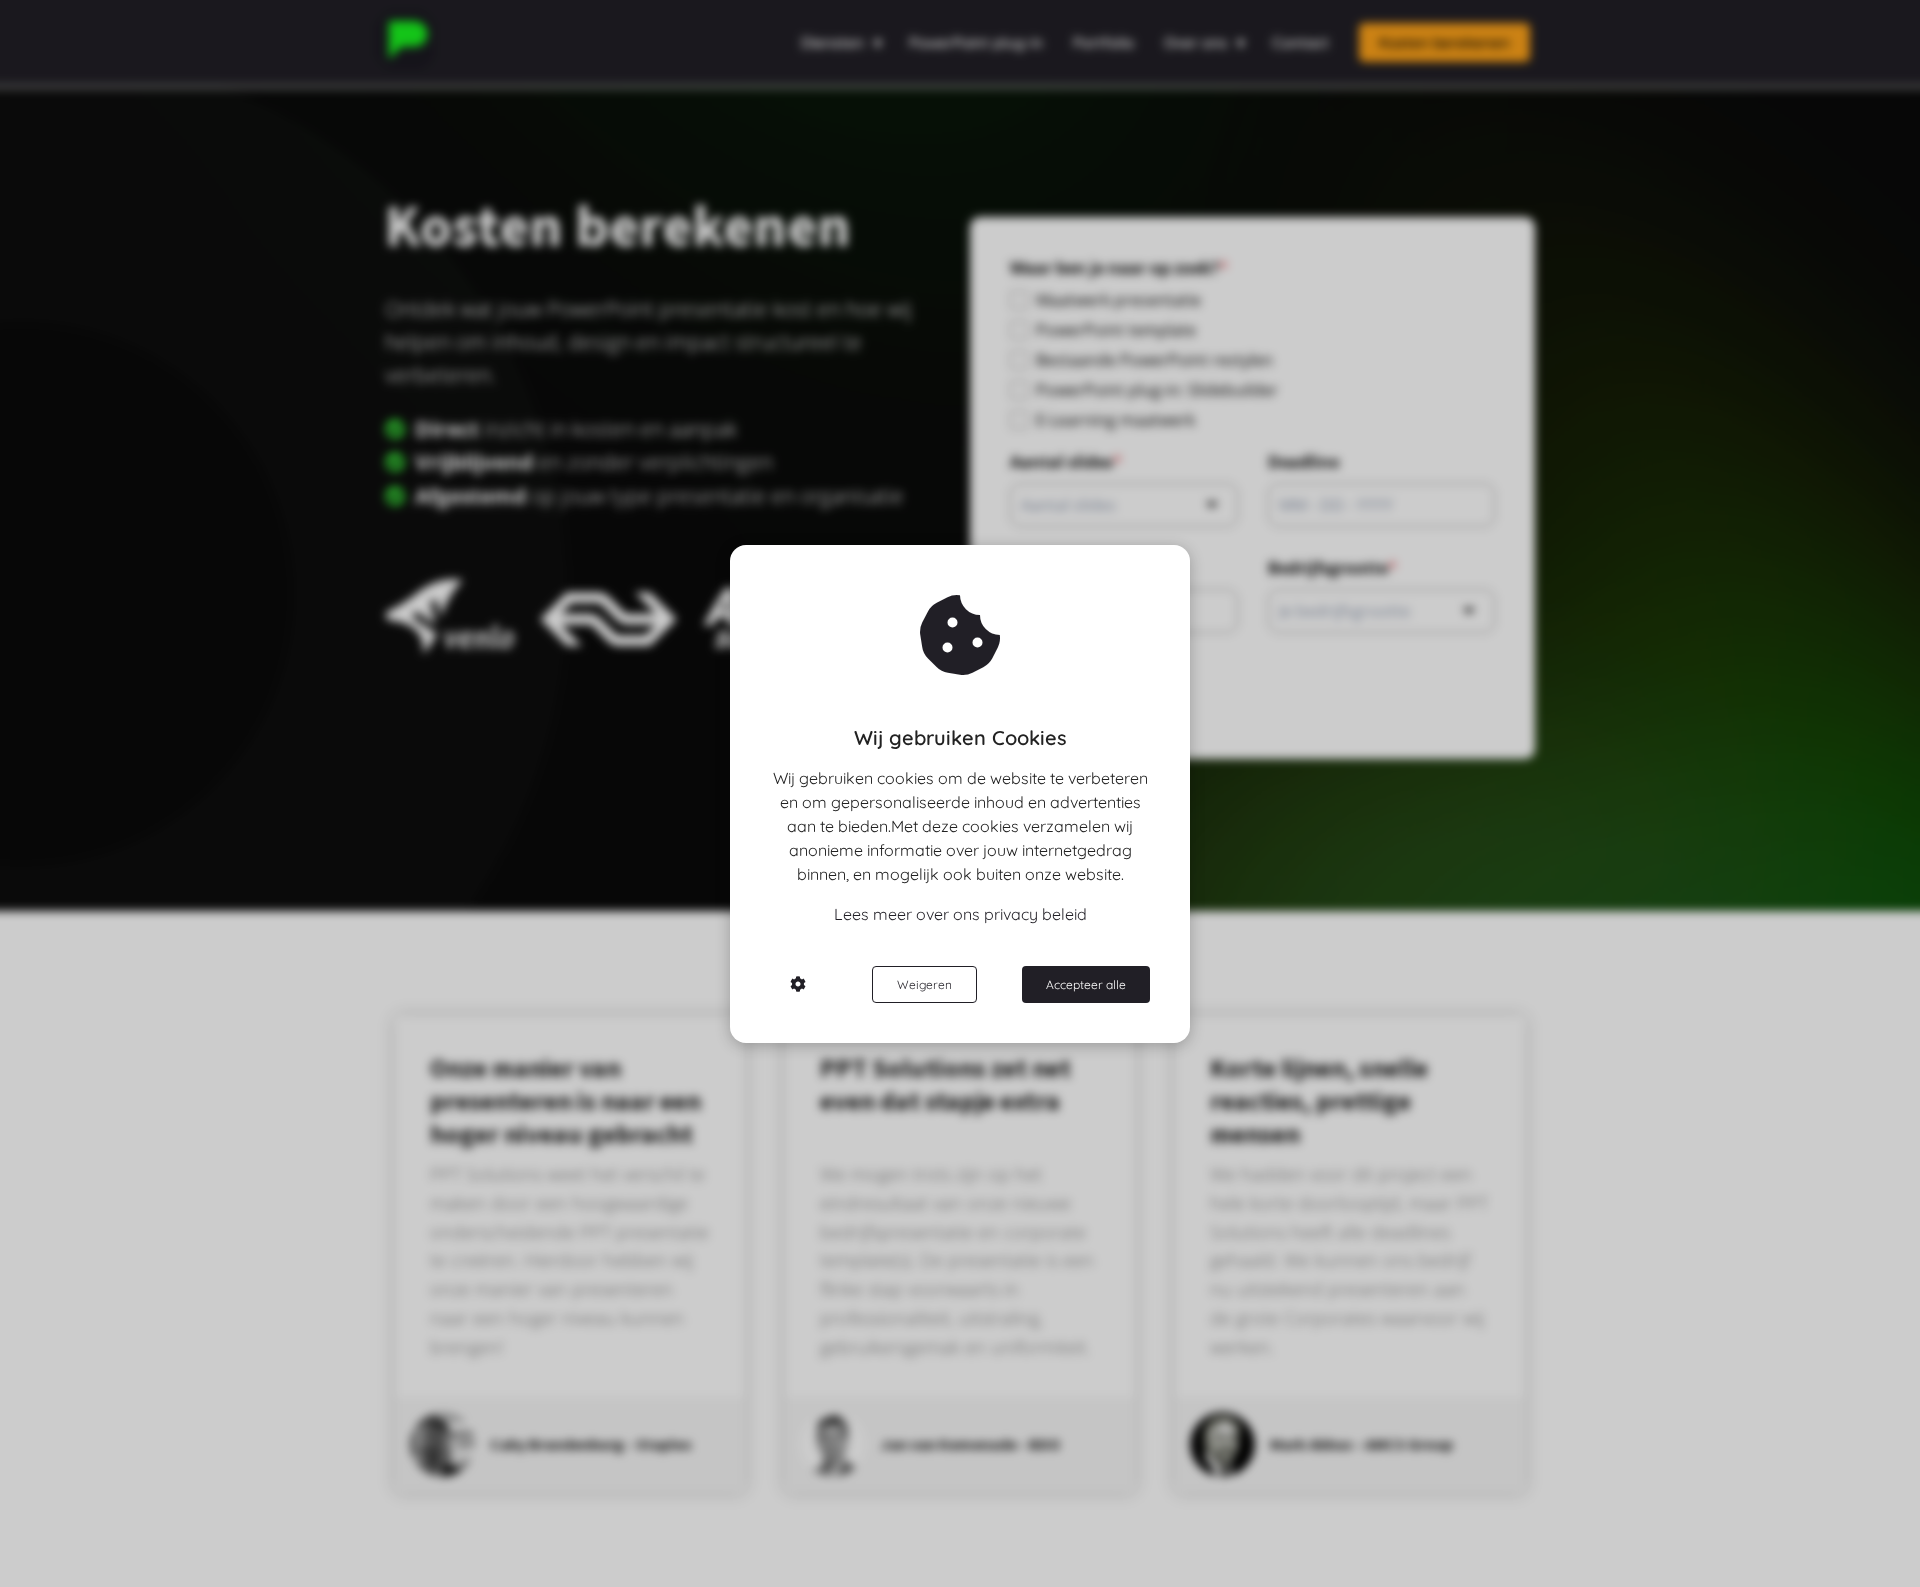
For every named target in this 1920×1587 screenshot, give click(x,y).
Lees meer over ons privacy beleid (960, 914)
